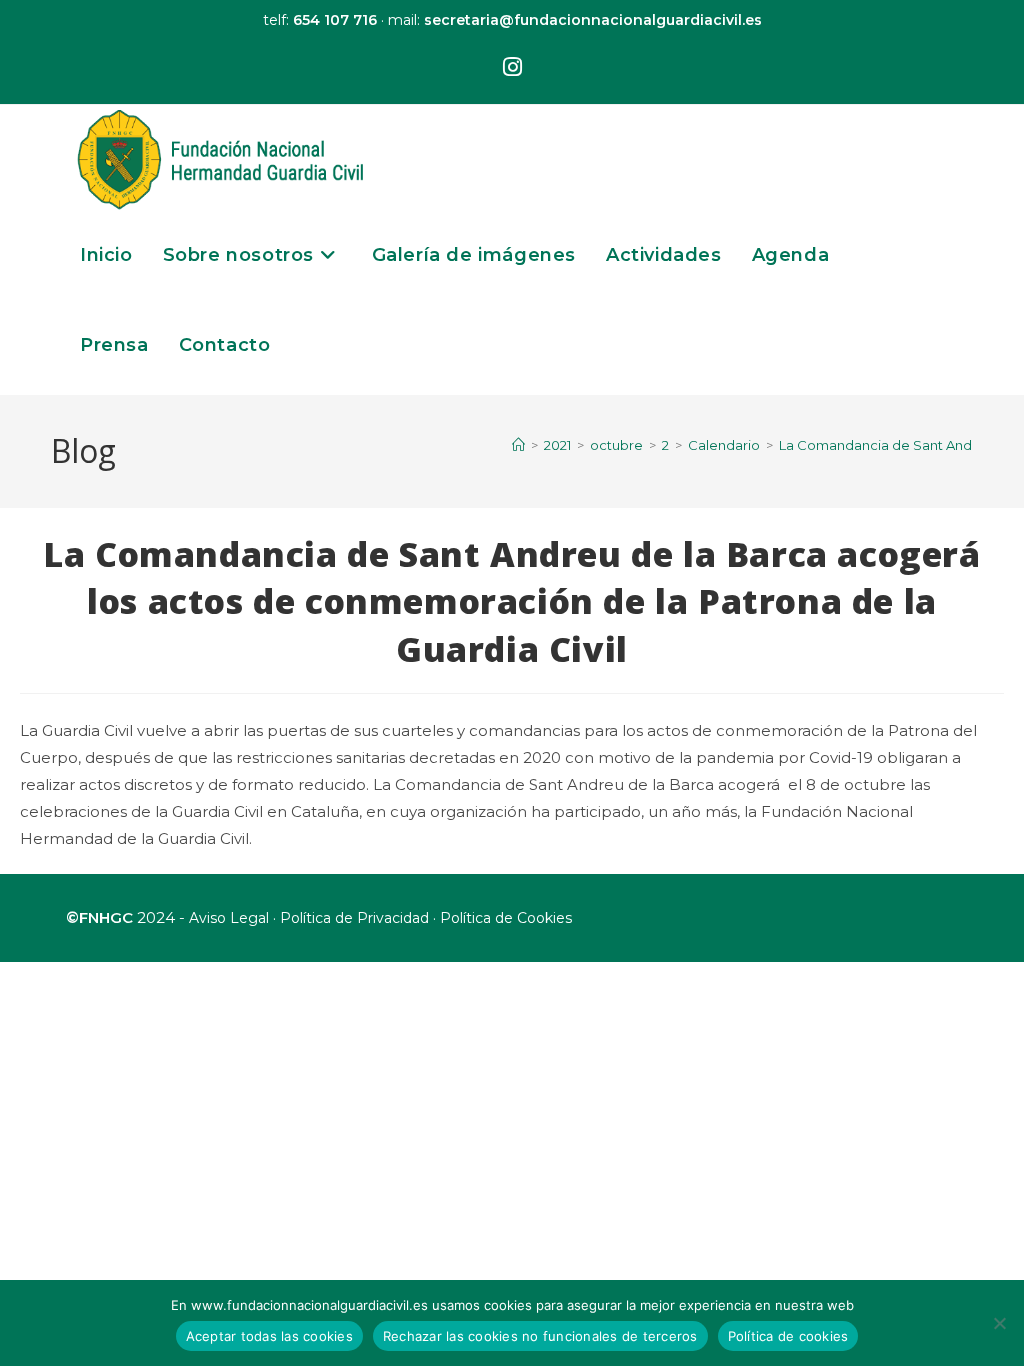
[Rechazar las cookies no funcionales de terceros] (999, 1323)
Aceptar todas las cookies (269, 1336)
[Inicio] (518, 445)
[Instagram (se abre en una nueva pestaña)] (512, 68)
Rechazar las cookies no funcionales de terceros (540, 1336)
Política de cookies (788, 1336)
